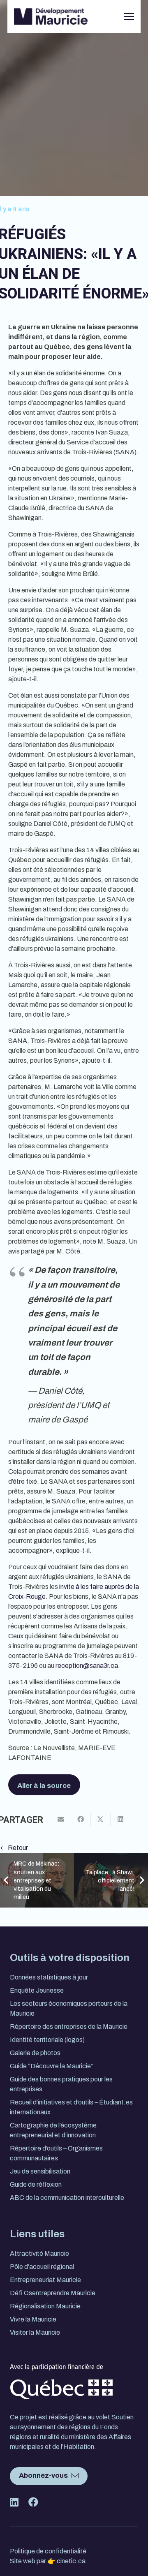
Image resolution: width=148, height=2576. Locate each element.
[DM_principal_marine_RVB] (51, 16)
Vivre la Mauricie (33, 2319)
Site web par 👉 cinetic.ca (48, 2561)
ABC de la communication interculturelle (67, 2198)
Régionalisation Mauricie (45, 2306)
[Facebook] (103, 16)
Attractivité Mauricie (39, 2253)
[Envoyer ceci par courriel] (61, 1819)
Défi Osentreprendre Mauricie (53, 2293)
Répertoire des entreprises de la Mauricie (69, 2027)
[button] (129, 16)
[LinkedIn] (90, 16)
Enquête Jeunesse (37, 1990)
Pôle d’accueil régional (42, 2267)
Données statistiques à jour (49, 1977)
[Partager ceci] (81, 1819)
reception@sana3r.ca (87, 1666)
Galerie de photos (35, 2053)
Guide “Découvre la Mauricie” (52, 2066)
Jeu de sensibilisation (40, 2171)
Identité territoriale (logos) (47, 2040)
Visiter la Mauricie (35, 2332)
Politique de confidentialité (48, 2551)
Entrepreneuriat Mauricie (45, 2280)
